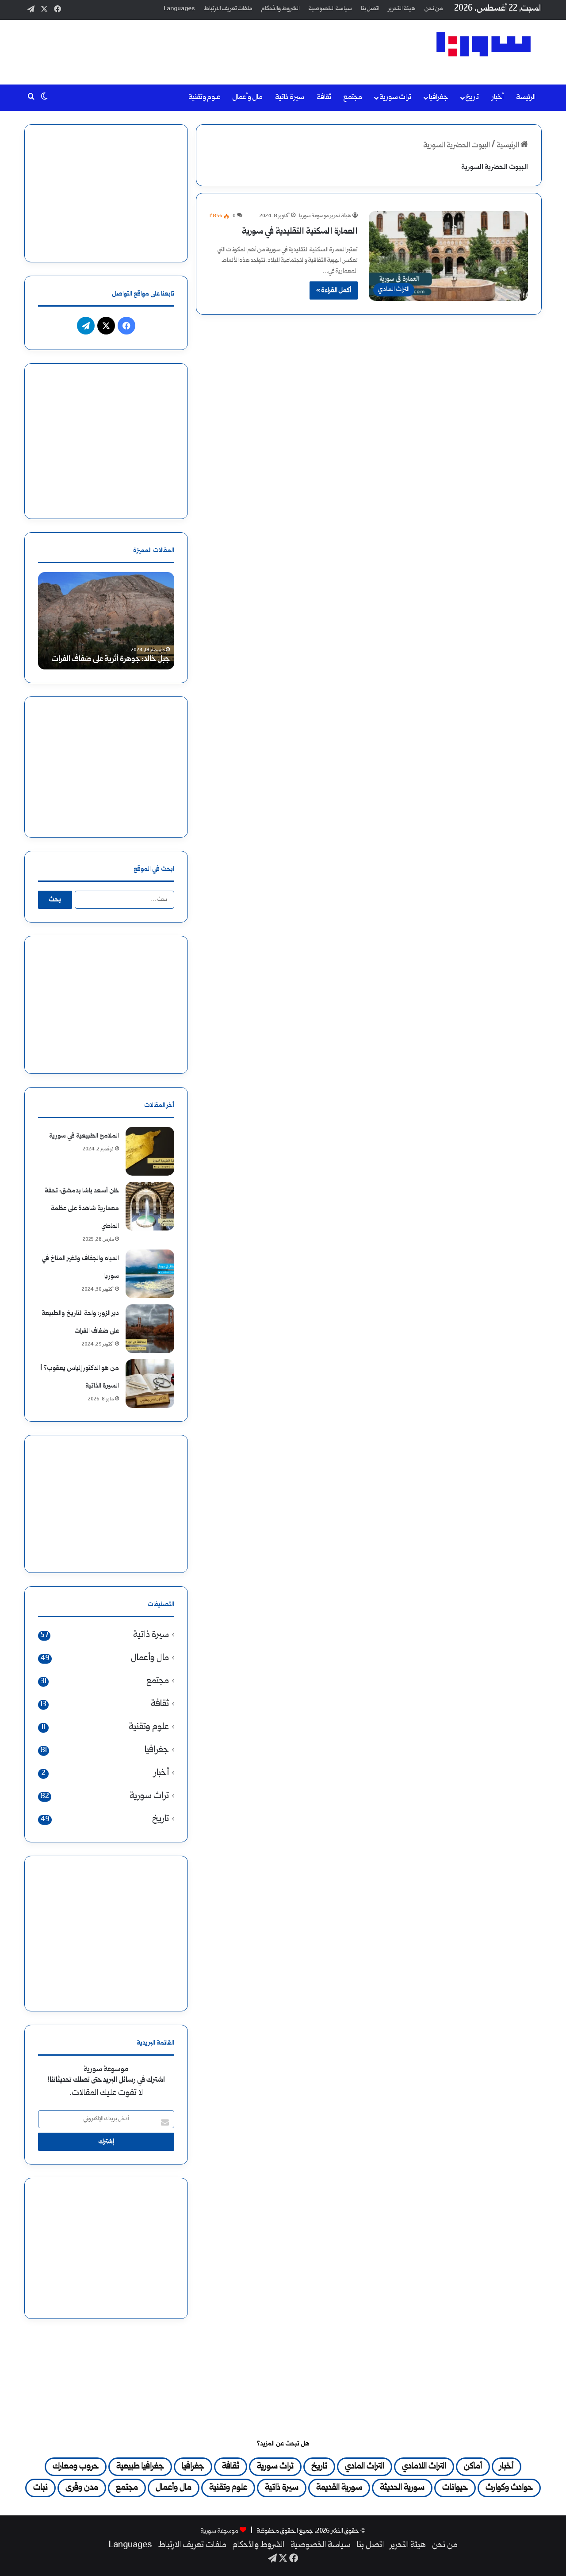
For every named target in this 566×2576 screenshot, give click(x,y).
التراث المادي (365, 2467)
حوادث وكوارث (509, 2488)
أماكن (473, 2467)
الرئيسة (526, 98)
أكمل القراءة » (334, 290)
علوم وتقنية (204, 98)
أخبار (498, 98)
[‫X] (106, 326)
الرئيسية (509, 146)
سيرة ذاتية (290, 98)
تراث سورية (395, 98)
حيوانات (455, 2488)
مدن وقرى (82, 2488)
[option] (106, 621)
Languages (179, 9)
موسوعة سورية (220, 2531)
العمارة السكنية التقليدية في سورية (300, 232)
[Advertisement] (195, 49)
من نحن (434, 9)
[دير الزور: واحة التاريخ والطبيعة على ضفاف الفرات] (150, 1329)
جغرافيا (438, 98)
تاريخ (472, 98)
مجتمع (353, 98)
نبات (40, 2488)
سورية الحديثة (402, 2488)
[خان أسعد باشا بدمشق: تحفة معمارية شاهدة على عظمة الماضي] (150, 1206)
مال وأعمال (248, 98)
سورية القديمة (339, 2488)
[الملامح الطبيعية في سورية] (150, 1151)
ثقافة (324, 98)
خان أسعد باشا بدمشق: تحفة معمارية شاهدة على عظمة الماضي (82, 1209)
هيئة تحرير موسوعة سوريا (325, 216)
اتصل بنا (370, 9)
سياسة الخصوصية (330, 9)
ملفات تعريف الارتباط (228, 9)
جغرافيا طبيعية (140, 2467)
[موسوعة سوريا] (484, 44)
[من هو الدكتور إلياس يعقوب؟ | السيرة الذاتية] (150, 1384)
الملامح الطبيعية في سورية (84, 1136)
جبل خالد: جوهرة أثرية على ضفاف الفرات (111, 659)
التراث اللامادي (424, 2467)
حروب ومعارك (76, 2467)
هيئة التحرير (402, 9)
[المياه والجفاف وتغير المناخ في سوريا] (150, 1274)
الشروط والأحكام (281, 9)
